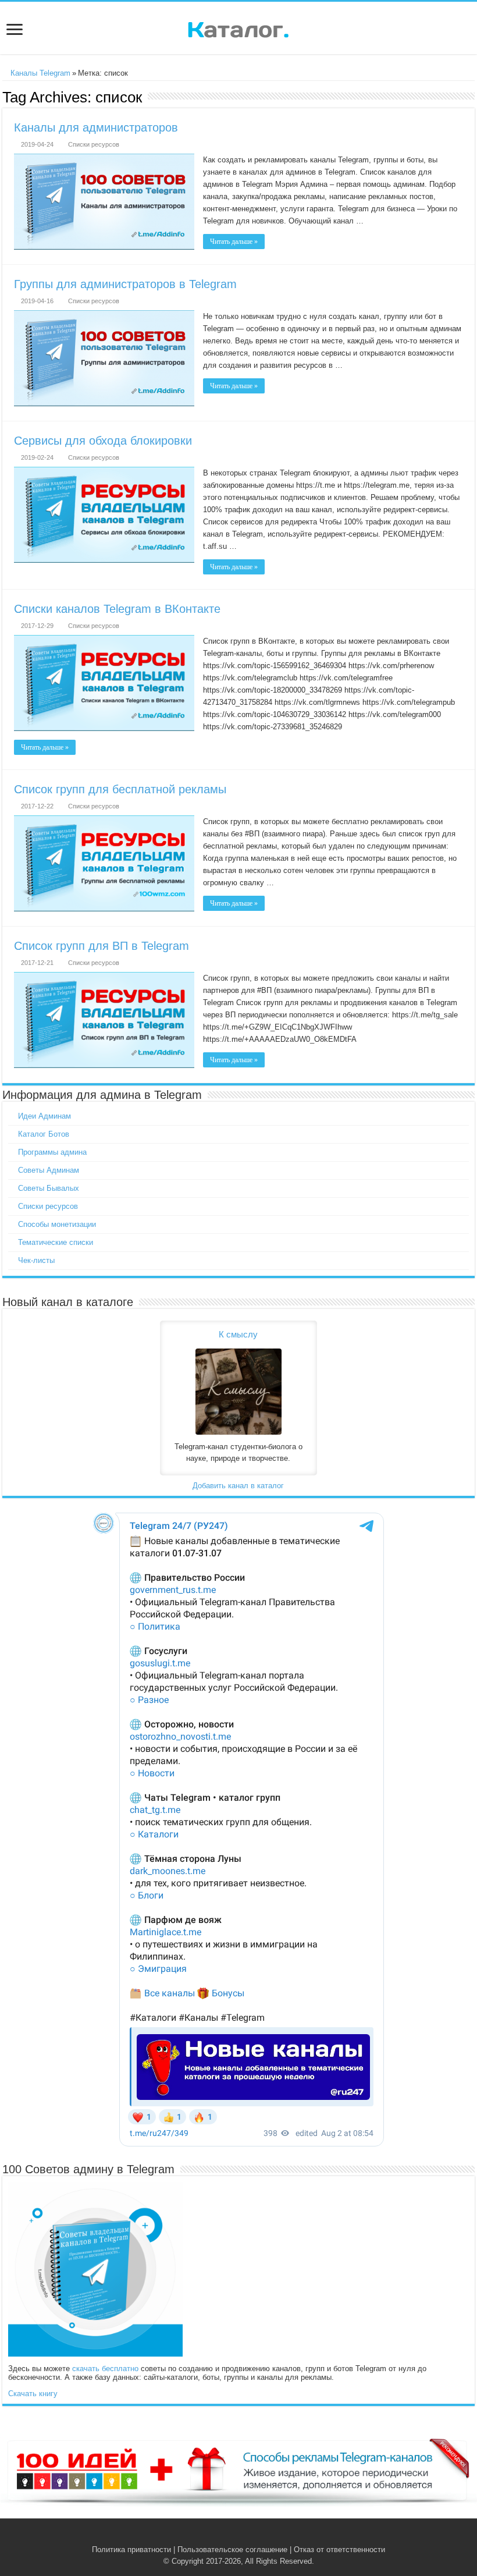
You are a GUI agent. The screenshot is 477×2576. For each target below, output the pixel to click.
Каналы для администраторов (96, 127)
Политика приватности (131, 2550)
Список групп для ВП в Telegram (102, 946)
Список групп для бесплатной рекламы (120, 789)
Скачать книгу (33, 2394)
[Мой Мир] (256, 2536)
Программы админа (52, 1152)
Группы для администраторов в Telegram (125, 284)
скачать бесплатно (105, 2369)
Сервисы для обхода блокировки (103, 441)
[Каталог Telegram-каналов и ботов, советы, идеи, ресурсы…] (238, 27)
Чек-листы (36, 1260)
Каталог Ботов (44, 1134)
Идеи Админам (45, 1116)
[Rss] (221, 2536)
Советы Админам (49, 1170)
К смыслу (238, 1334)
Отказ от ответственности (339, 2550)
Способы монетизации (57, 1224)
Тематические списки (56, 1242)
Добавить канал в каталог (238, 1486)
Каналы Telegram (39, 73)
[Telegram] (245, 2536)
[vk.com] (232, 2536)
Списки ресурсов (94, 144)
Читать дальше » (234, 242)
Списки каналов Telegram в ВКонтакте (117, 609)
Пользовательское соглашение (232, 2550)
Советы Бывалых (49, 1188)
